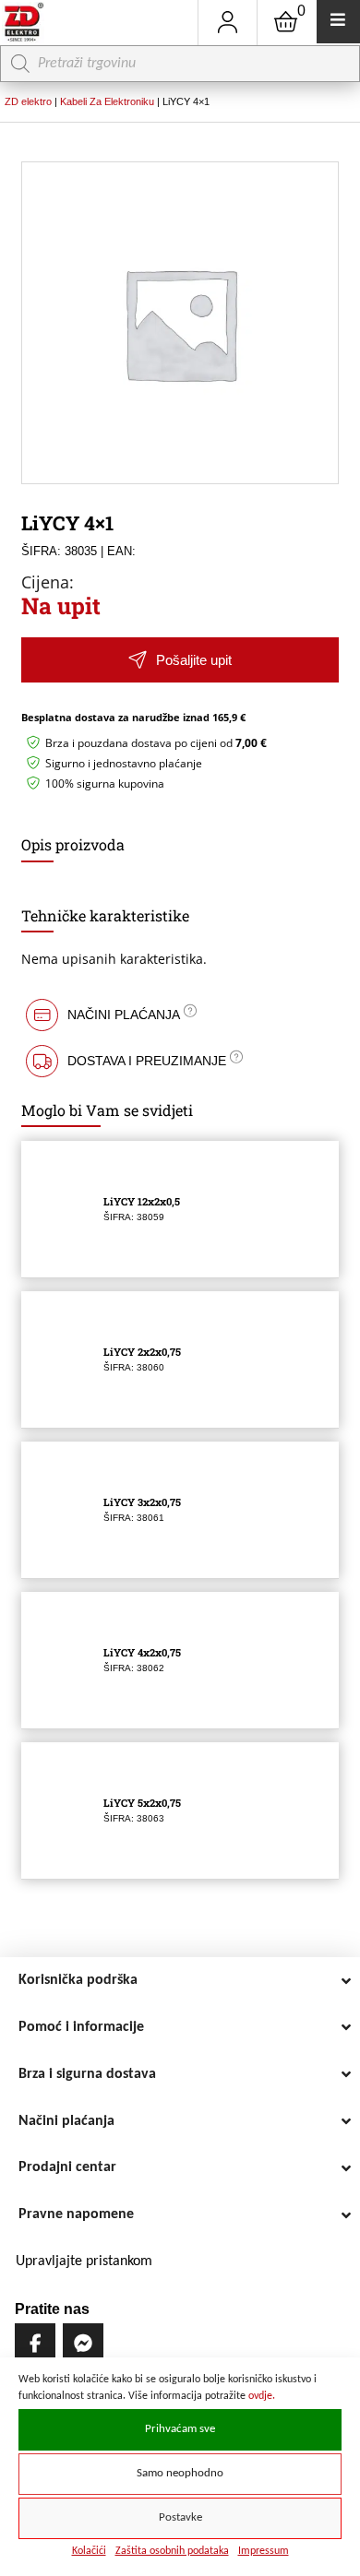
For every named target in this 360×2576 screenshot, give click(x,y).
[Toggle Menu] (338, 22)
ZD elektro (28, 101)
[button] (180, 660)
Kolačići (89, 2551)
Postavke (180, 2518)
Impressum (264, 2551)
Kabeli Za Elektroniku (107, 101)
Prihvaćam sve (180, 2429)
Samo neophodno (180, 2474)
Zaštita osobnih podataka (172, 2551)
